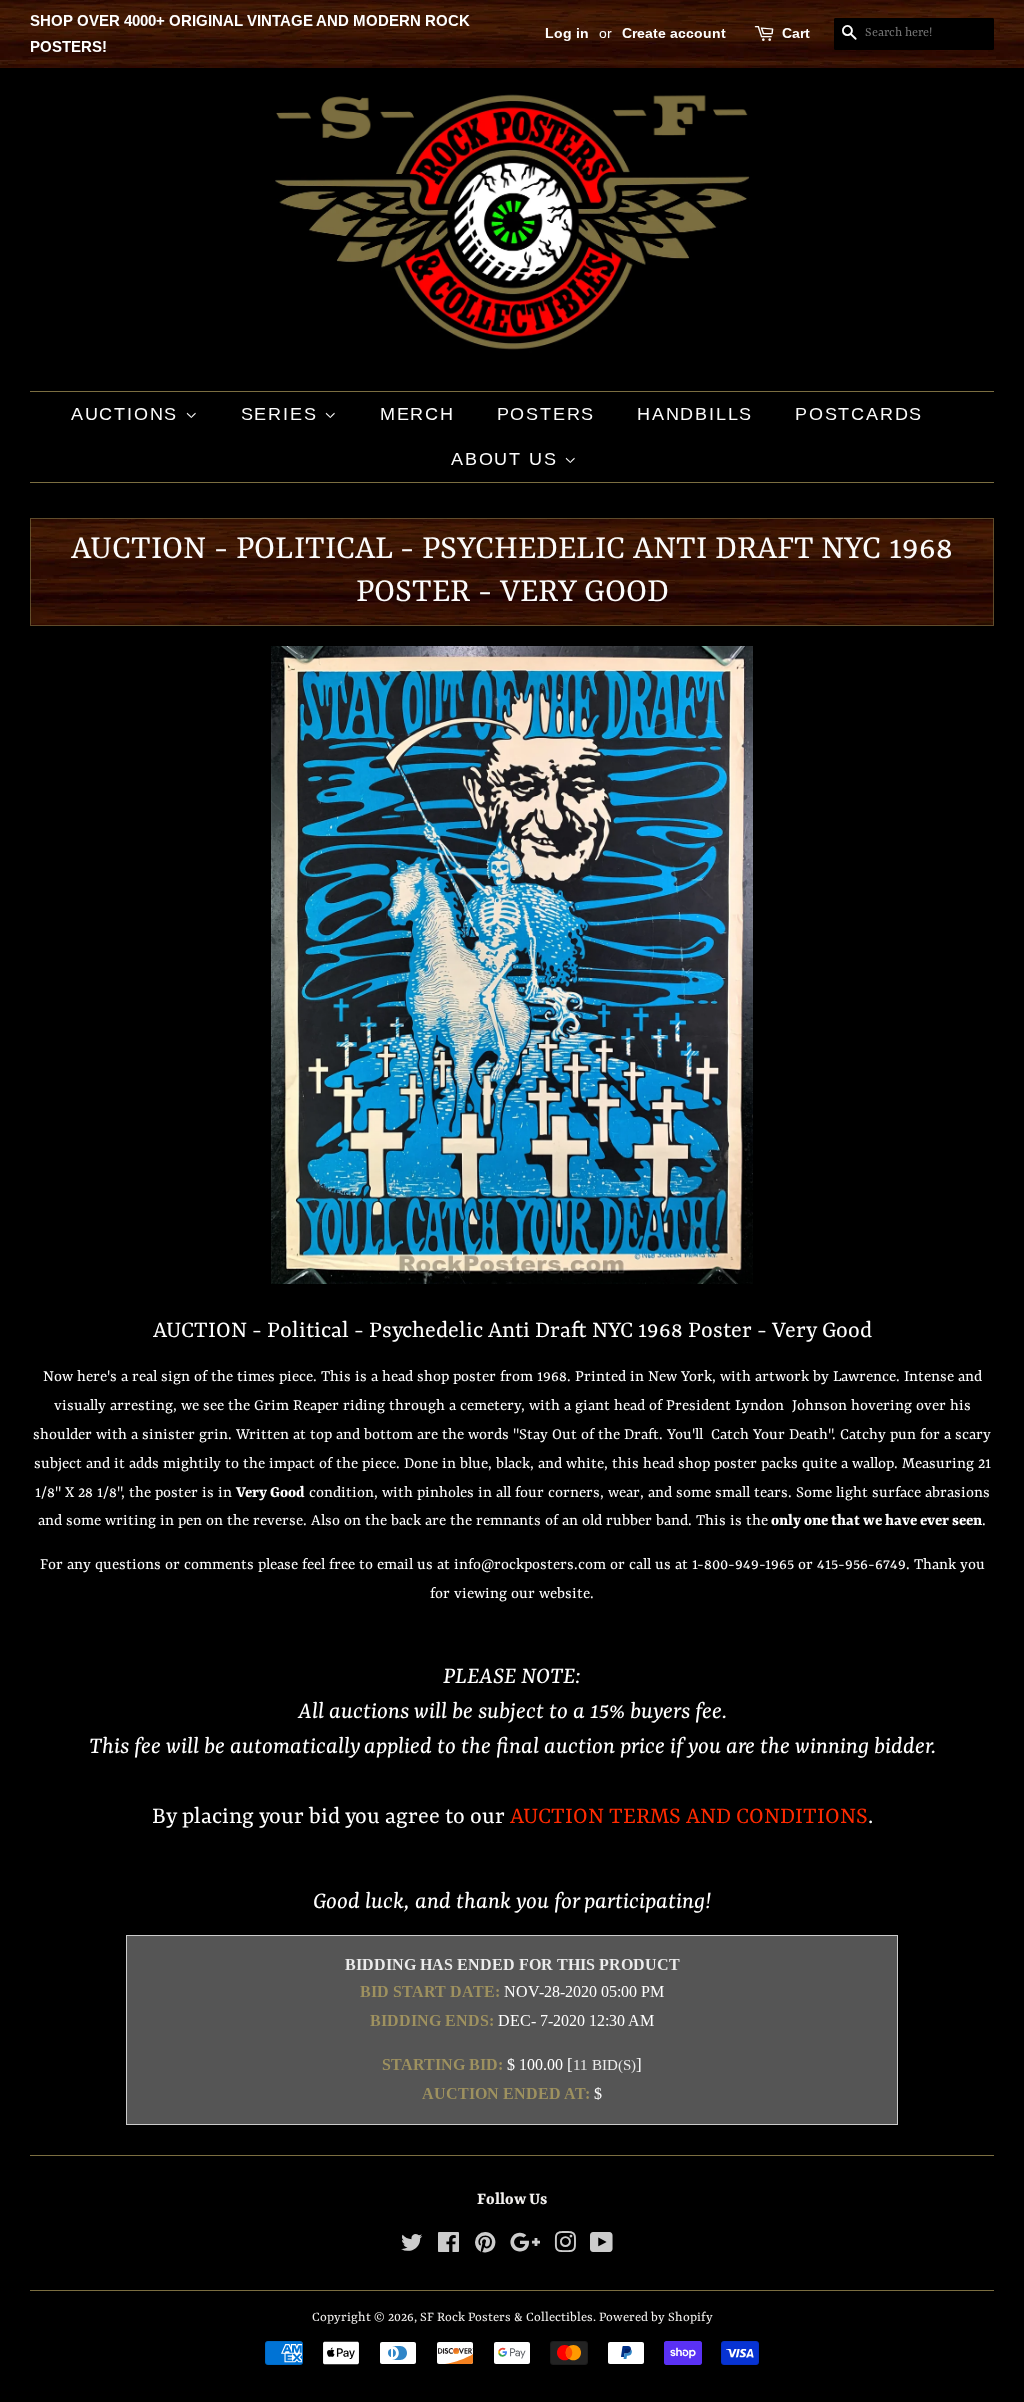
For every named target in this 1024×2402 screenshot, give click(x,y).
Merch (417, 414)
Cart (796, 33)
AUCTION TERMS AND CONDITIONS (689, 1817)
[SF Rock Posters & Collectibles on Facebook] (448, 2247)
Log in (567, 33)
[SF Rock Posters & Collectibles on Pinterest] (485, 2247)
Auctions (128, 414)
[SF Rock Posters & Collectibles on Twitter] (412, 2247)
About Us (507, 459)
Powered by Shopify (656, 2317)
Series (283, 414)
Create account (674, 33)
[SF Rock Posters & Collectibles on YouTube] (601, 2247)
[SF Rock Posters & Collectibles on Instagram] (565, 2247)
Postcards (859, 414)
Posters (546, 414)
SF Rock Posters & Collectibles (506, 2317)
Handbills (695, 414)
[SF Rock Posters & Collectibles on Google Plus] (525, 2247)
